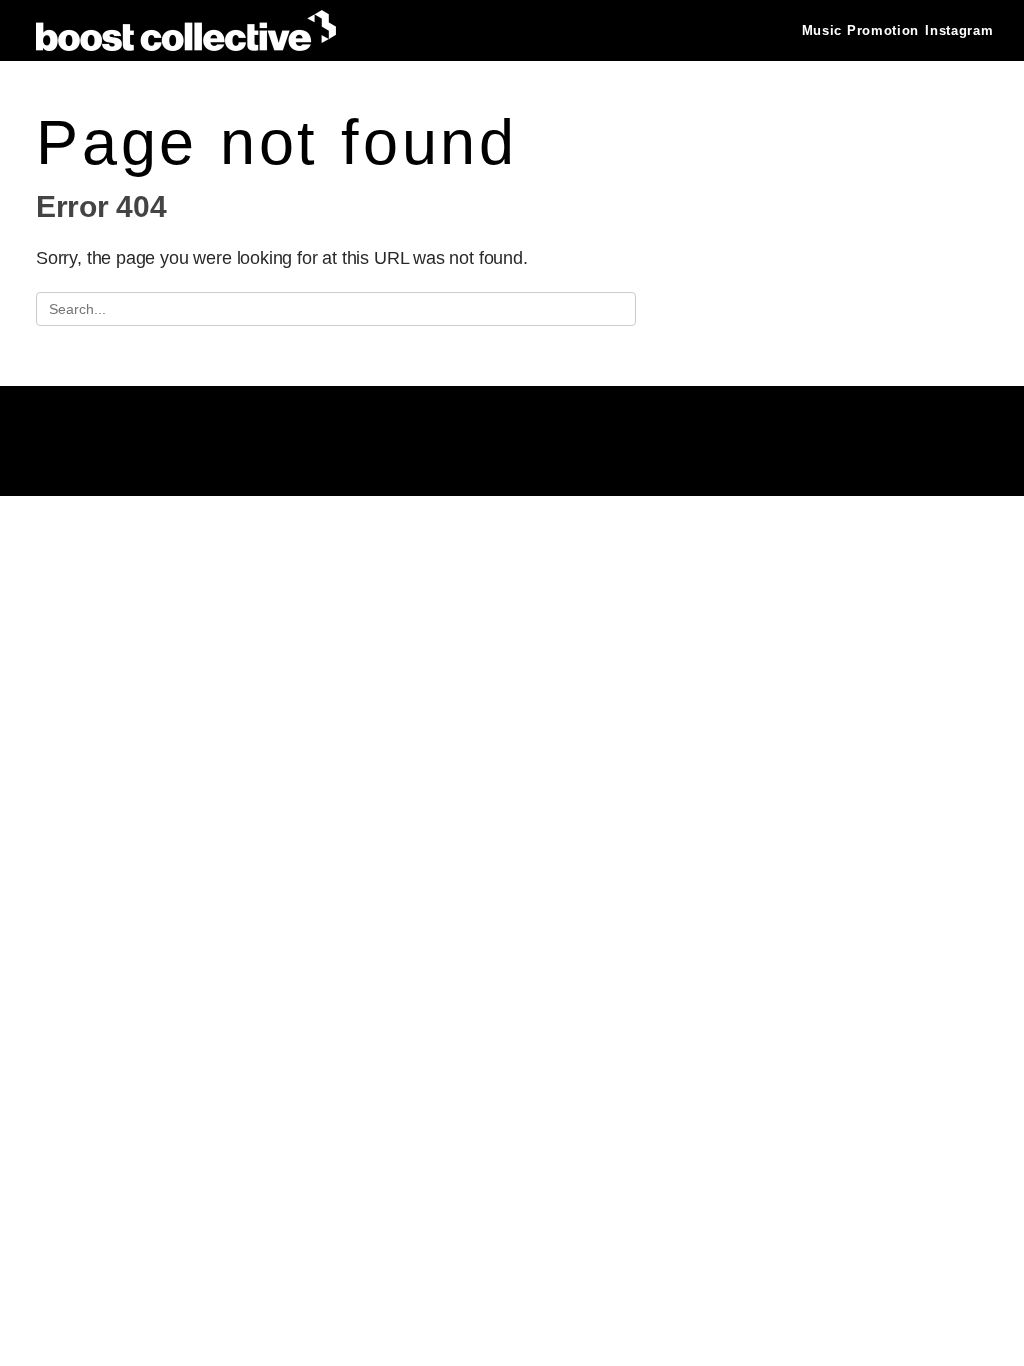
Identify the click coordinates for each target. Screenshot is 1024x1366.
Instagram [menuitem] (959, 30)
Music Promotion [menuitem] (861, 30)
